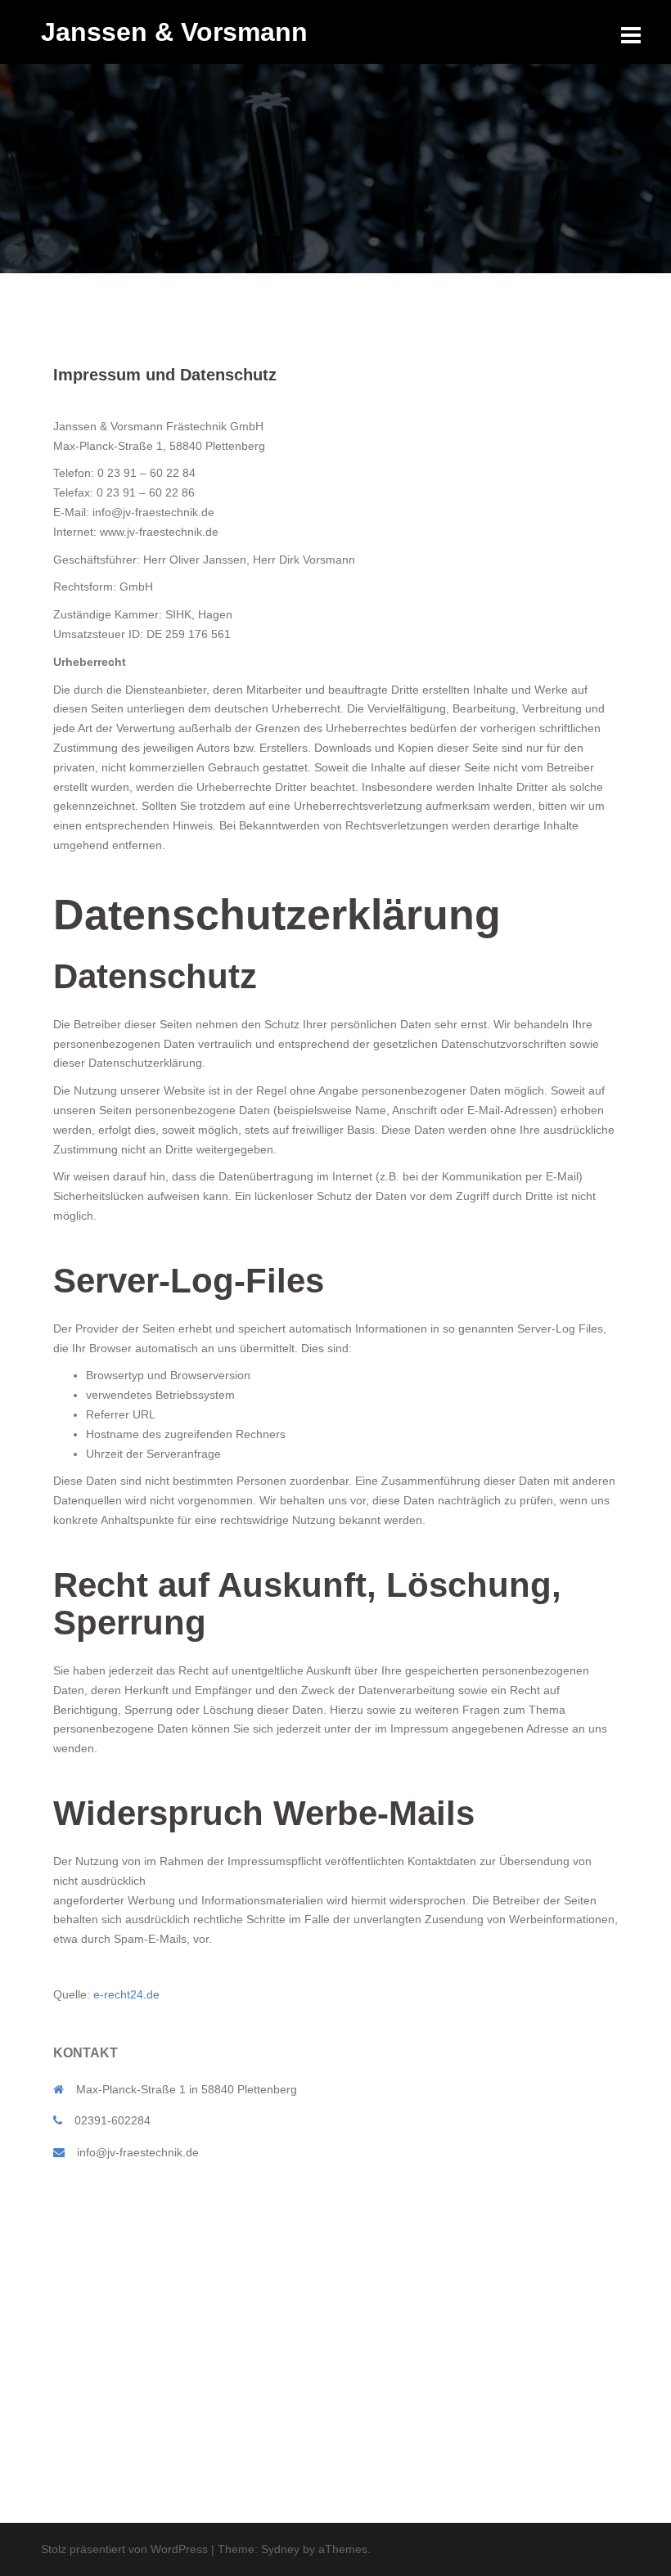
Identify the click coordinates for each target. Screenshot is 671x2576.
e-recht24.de (126, 1994)
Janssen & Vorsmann (174, 32)
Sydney (280, 2549)
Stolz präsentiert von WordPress (124, 2549)
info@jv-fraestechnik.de (138, 2152)
